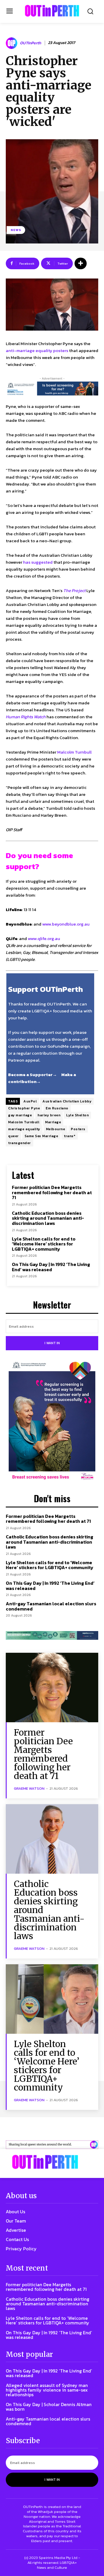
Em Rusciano (57, 1108)
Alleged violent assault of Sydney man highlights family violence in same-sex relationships (47, 2390)
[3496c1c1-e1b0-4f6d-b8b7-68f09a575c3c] (52, 1635)
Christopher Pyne (24, 1108)
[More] (81, 263)
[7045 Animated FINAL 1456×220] (52, 389)
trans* (70, 1136)
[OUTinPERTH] (52, 11)
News (16, 230)
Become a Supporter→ (32, 1074)
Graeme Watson (29, 1788)
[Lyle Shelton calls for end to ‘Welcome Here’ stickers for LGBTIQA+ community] (52, 1999)
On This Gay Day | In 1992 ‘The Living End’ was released (51, 1267)
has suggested (38, 562)
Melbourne (56, 1129)
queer (13, 1136)
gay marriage (20, 1115)
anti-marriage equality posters (37, 350)
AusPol (30, 1101)
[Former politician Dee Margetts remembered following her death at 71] (52, 1688)
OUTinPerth (30, 43)
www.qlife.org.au (44, 938)
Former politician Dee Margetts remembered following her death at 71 (52, 1192)
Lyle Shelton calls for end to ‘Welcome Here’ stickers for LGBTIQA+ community (44, 1244)
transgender (19, 1143)
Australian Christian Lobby (67, 1101)
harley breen (49, 1115)
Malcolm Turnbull (74, 752)
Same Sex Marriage (41, 1136)
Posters (78, 1129)
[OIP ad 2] (52, 2145)
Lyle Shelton (77, 1115)
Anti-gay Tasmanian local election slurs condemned (51, 1606)
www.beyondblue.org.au (66, 924)
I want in (52, 1343)
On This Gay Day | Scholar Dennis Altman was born (49, 2407)
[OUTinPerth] (12, 43)
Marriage (53, 1122)
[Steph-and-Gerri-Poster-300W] (52, 1421)
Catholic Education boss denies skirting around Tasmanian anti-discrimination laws (48, 1218)
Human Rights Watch (26, 717)
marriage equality (24, 1129)
